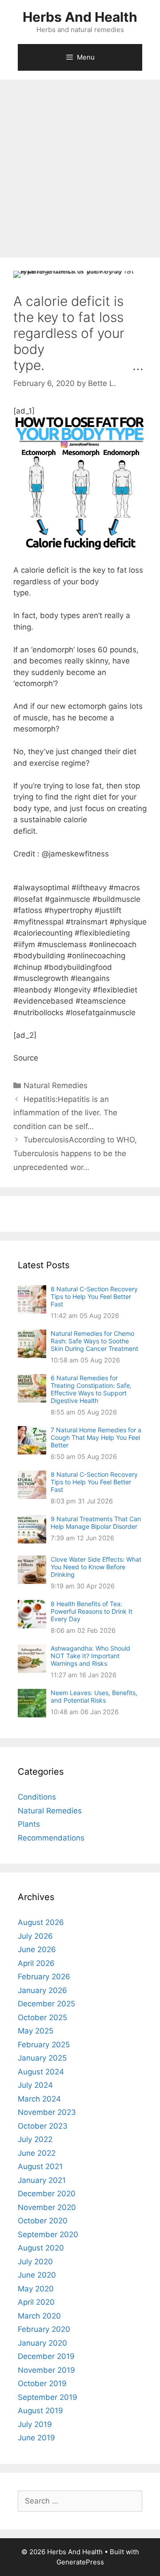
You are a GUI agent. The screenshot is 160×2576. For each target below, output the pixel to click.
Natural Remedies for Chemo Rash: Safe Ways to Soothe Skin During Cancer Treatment (94, 1341)
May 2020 (36, 2289)
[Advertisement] (80, 164)
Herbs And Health (80, 17)
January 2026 (42, 1990)
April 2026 (36, 1963)
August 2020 (41, 2248)
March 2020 (39, 2316)
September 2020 (48, 2234)
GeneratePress (80, 2562)
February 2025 (44, 2045)
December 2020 (47, 2194)
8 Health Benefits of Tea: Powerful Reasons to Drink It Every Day (92, 1611)
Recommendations (51, 1838)
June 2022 (37, 2153)
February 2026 (44, 1977)
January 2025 (42, 2058)
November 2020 (47, 2207)
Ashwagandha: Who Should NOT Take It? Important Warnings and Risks (90, 1656)
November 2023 (47, 2112)
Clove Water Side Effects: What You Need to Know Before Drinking (96, 1567)
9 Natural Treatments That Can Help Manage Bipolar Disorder (96, 1523)
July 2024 (35, 2085)
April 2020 (36, 2302)
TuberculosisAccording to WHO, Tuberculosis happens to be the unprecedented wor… (75, 1153)
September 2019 (48, 2397)
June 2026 (37, 1949)
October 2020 (43, 2221)
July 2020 (35, 2262)
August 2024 (41, 2072)
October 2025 (42, 2017)
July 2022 (35, 2139)
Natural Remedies (56, 1085)
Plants (29, 1824)
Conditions (37, 1797)
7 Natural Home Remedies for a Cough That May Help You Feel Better (96, 1437)
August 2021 (40, 2166)
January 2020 (42, 2343)
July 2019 (35, 2424)
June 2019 (36, 2438)
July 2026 (35, 1936)
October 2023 (43, 2126)
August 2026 (41, 1922)
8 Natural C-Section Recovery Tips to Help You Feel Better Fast (94, 1296)
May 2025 (36, 2031)
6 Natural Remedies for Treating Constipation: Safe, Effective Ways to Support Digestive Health (91, 1389)
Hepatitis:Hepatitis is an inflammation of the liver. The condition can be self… (65, 1113)
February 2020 (44, 2329)
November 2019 (46, 2370)
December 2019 (46, 2356)
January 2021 (42, 2180)
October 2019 (42, 2383)
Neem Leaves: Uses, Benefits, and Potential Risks (94, 1696)
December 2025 (46, 2004)
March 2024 (39, 2099)
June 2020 (37, 2275)
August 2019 (40, 2411)
